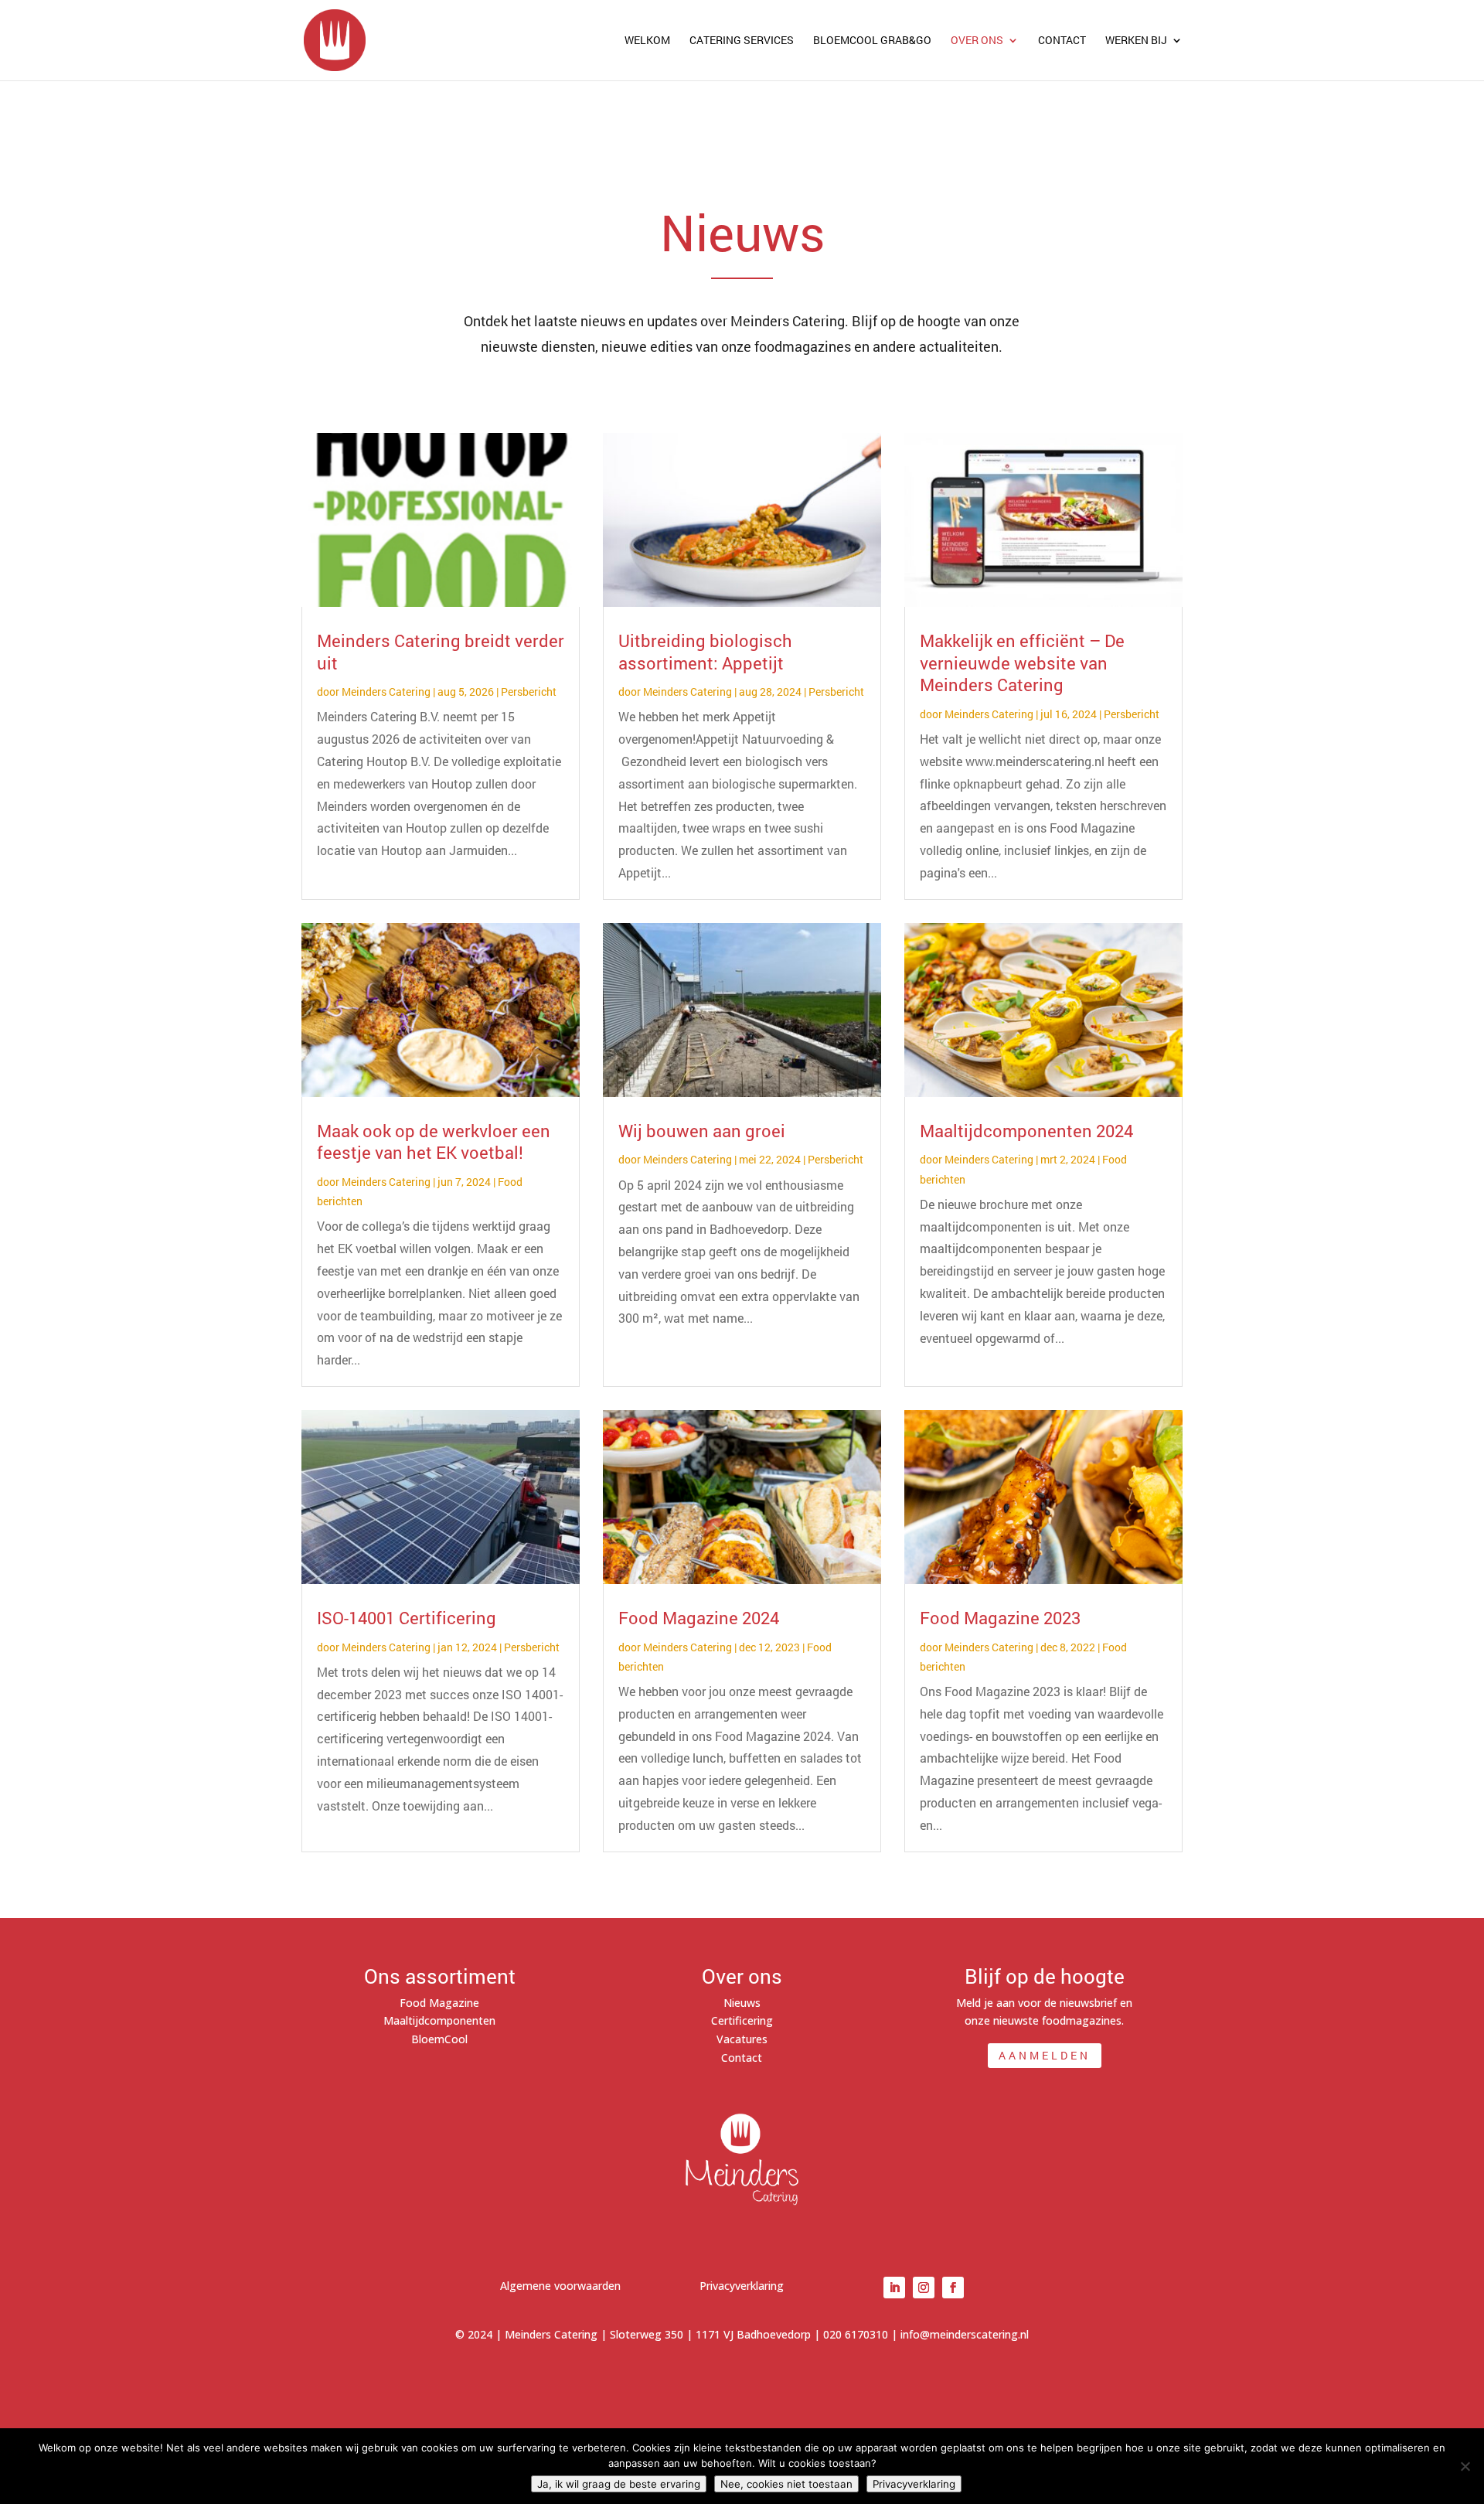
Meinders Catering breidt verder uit (441, 652)
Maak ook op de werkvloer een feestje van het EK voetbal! (434, 1142)
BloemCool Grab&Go (872, 41)
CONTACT (1062, 41)
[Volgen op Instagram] (924, 2288)
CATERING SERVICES (742, 41)
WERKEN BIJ (1136, 41)
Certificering (742, 2020)
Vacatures (742, 2039)
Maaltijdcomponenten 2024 (1026, 1131)
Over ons (742, 1976)
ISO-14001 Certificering (407, 1618)
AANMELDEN (1045, 2055)
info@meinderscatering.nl (965, 2334)
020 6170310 (856, 2334)
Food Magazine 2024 (699, 1618)
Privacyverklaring (742, 2286)
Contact (742, 2058)
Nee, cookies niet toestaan (786, 2484)
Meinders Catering (386, 692)
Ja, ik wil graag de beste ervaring (619, 2484)
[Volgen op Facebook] (953, 2288)
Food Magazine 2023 (1000, 1618)
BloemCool (439, 2039)
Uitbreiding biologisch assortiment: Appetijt (705, 652)
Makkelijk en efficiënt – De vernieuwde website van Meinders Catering (1022, 663)
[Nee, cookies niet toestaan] (1465, 2466)
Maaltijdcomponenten (439, 2020)
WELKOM (647, 41)
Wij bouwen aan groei (702, 1131)
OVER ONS (977, 41)
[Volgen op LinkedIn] (894, 2288)
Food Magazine (439, 2003)
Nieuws (742, 2003)
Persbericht (529, 692)
